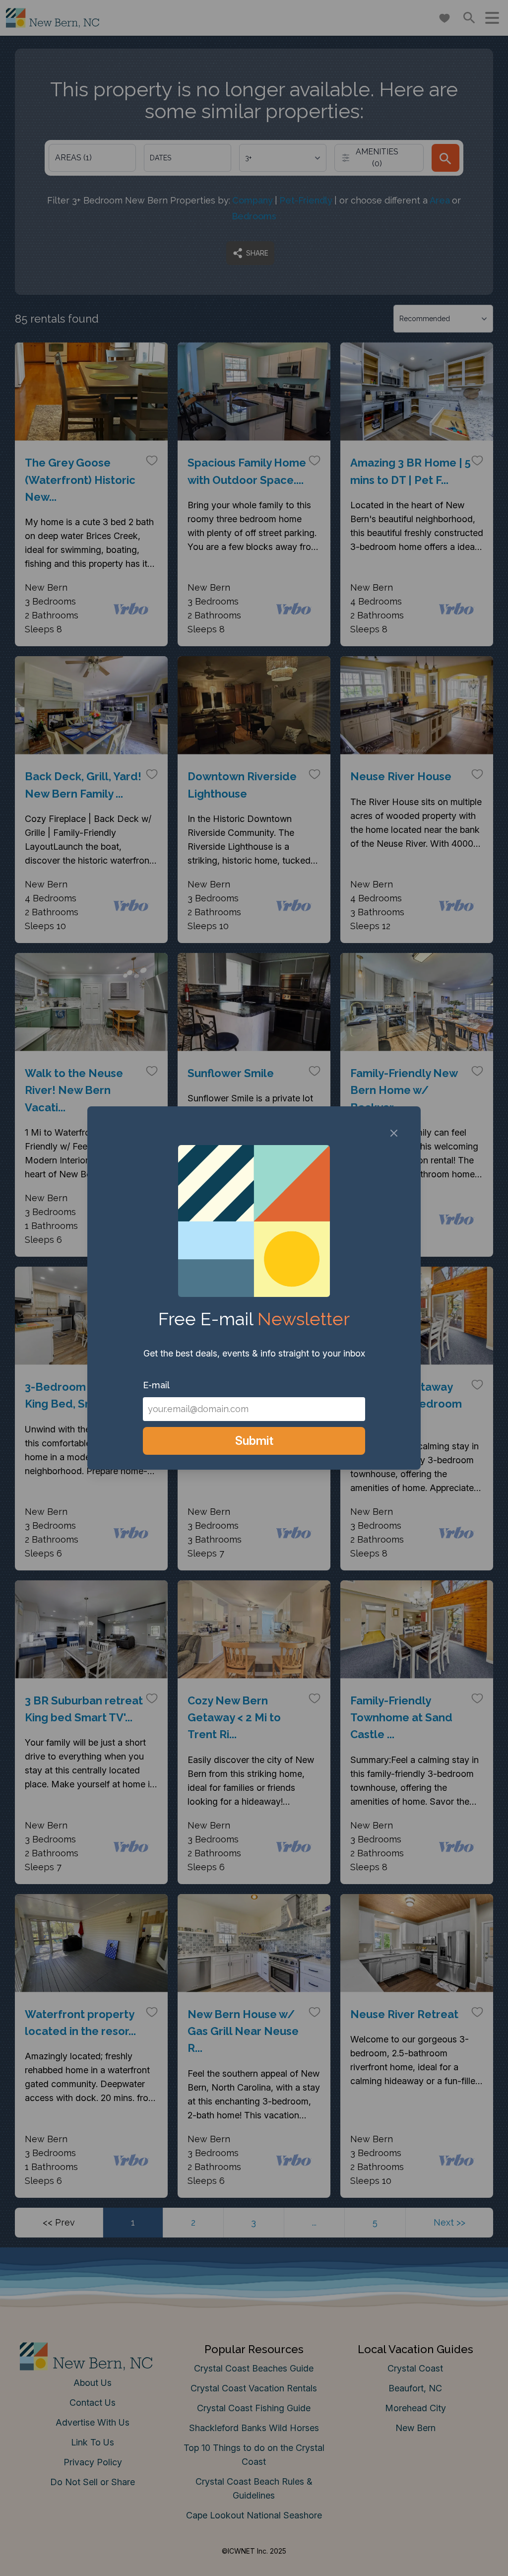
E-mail (156, 1385)
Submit (254, 1441)
